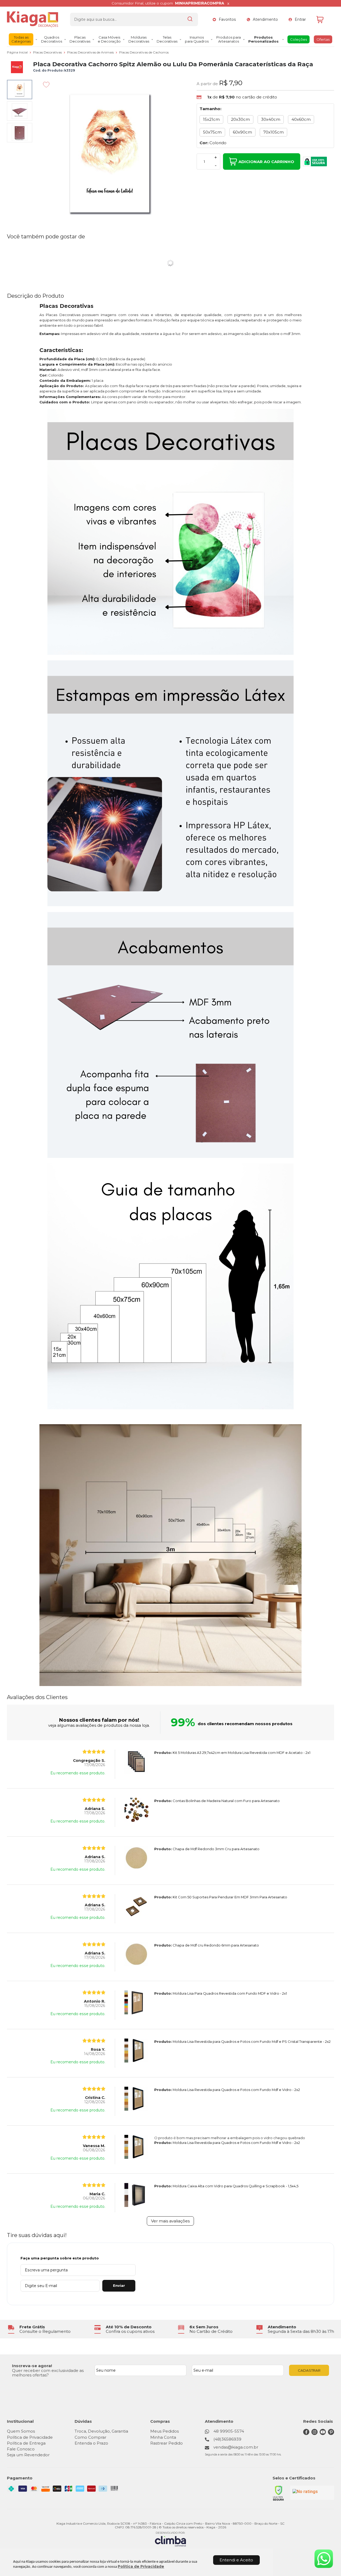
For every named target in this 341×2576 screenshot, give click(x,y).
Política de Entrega (26, 2443)
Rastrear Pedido (167, 2443)
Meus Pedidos (165, 2431)
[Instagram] (314, 2434)
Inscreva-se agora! (32, 2366)
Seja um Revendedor (28, 2455)
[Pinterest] (331, 2434)
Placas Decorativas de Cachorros (144, 52)
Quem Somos (21, 2431)
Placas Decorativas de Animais (91, 52)
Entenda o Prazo (91, 2443)
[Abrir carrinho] (324, 20)
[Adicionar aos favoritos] (46, 85)
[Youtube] (323, 2434)
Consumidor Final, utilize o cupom (168, 3)
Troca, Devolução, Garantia (101, 2431)
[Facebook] (306, 2434)
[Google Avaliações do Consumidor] (312, 2493)
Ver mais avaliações (170, 2221)
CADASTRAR (309, 2370)
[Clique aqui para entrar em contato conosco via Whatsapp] (324, 2559)
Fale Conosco (21, 2449)
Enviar (119, 2285)
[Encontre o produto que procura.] (190, 19)
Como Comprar (90, 2437)
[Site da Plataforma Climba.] (170, 2539)
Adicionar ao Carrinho (266, 162)
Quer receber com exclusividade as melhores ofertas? (48, 2373)
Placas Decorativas (48, 52)
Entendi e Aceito (236, 2560)
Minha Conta (163, 2437)
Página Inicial (18, 52)
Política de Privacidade (141, 2566)
